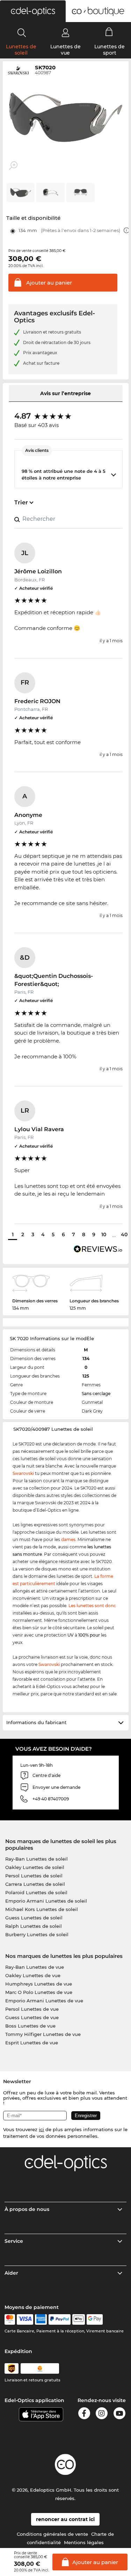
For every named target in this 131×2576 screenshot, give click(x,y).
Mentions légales (84, 2542)
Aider (11, 2273)
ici (41, 2129)
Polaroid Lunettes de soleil (36, 1892)
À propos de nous (27, 2209)
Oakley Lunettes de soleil (35, 1867)
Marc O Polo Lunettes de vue (39, 1992)
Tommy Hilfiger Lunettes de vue (43, 2034)
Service (14, 2241)
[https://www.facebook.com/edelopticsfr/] (84, 2414)
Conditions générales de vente (52, 2534)
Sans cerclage (96, 1394)
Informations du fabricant (36, 1722)
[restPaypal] (60, 2319)
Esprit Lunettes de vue (32, 2043)
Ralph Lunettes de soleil (34, 1926)
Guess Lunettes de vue (32, 2017)
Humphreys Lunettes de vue (39, 1984)
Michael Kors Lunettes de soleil (42, 1909)
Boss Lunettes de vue (30, 2026)
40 (124, 1234)
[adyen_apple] (79, 2319)
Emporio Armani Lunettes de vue (44, 2001)
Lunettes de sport (110, 50)
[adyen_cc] (10, 2319)
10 (104, 1234)
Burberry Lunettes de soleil (37, 1934)
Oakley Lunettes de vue (33, 1975)
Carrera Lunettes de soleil (35, 1884)
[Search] (22, 33)
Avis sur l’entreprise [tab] (65, 393)
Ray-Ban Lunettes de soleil (37, 1859)
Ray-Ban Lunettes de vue (35, 1967)
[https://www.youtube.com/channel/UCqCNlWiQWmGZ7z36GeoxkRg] (119, 2414)
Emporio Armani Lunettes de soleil (46, 1901)
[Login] (65, 33)
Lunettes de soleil (21, 50)
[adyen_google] (95, 2319)
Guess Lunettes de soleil (34, 1918)
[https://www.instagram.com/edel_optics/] (102, 2414)
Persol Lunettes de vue (32, 2009)
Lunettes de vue (65, 50)
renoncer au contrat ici (65, 2519)
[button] (33, 11)
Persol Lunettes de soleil (34, 1876)
